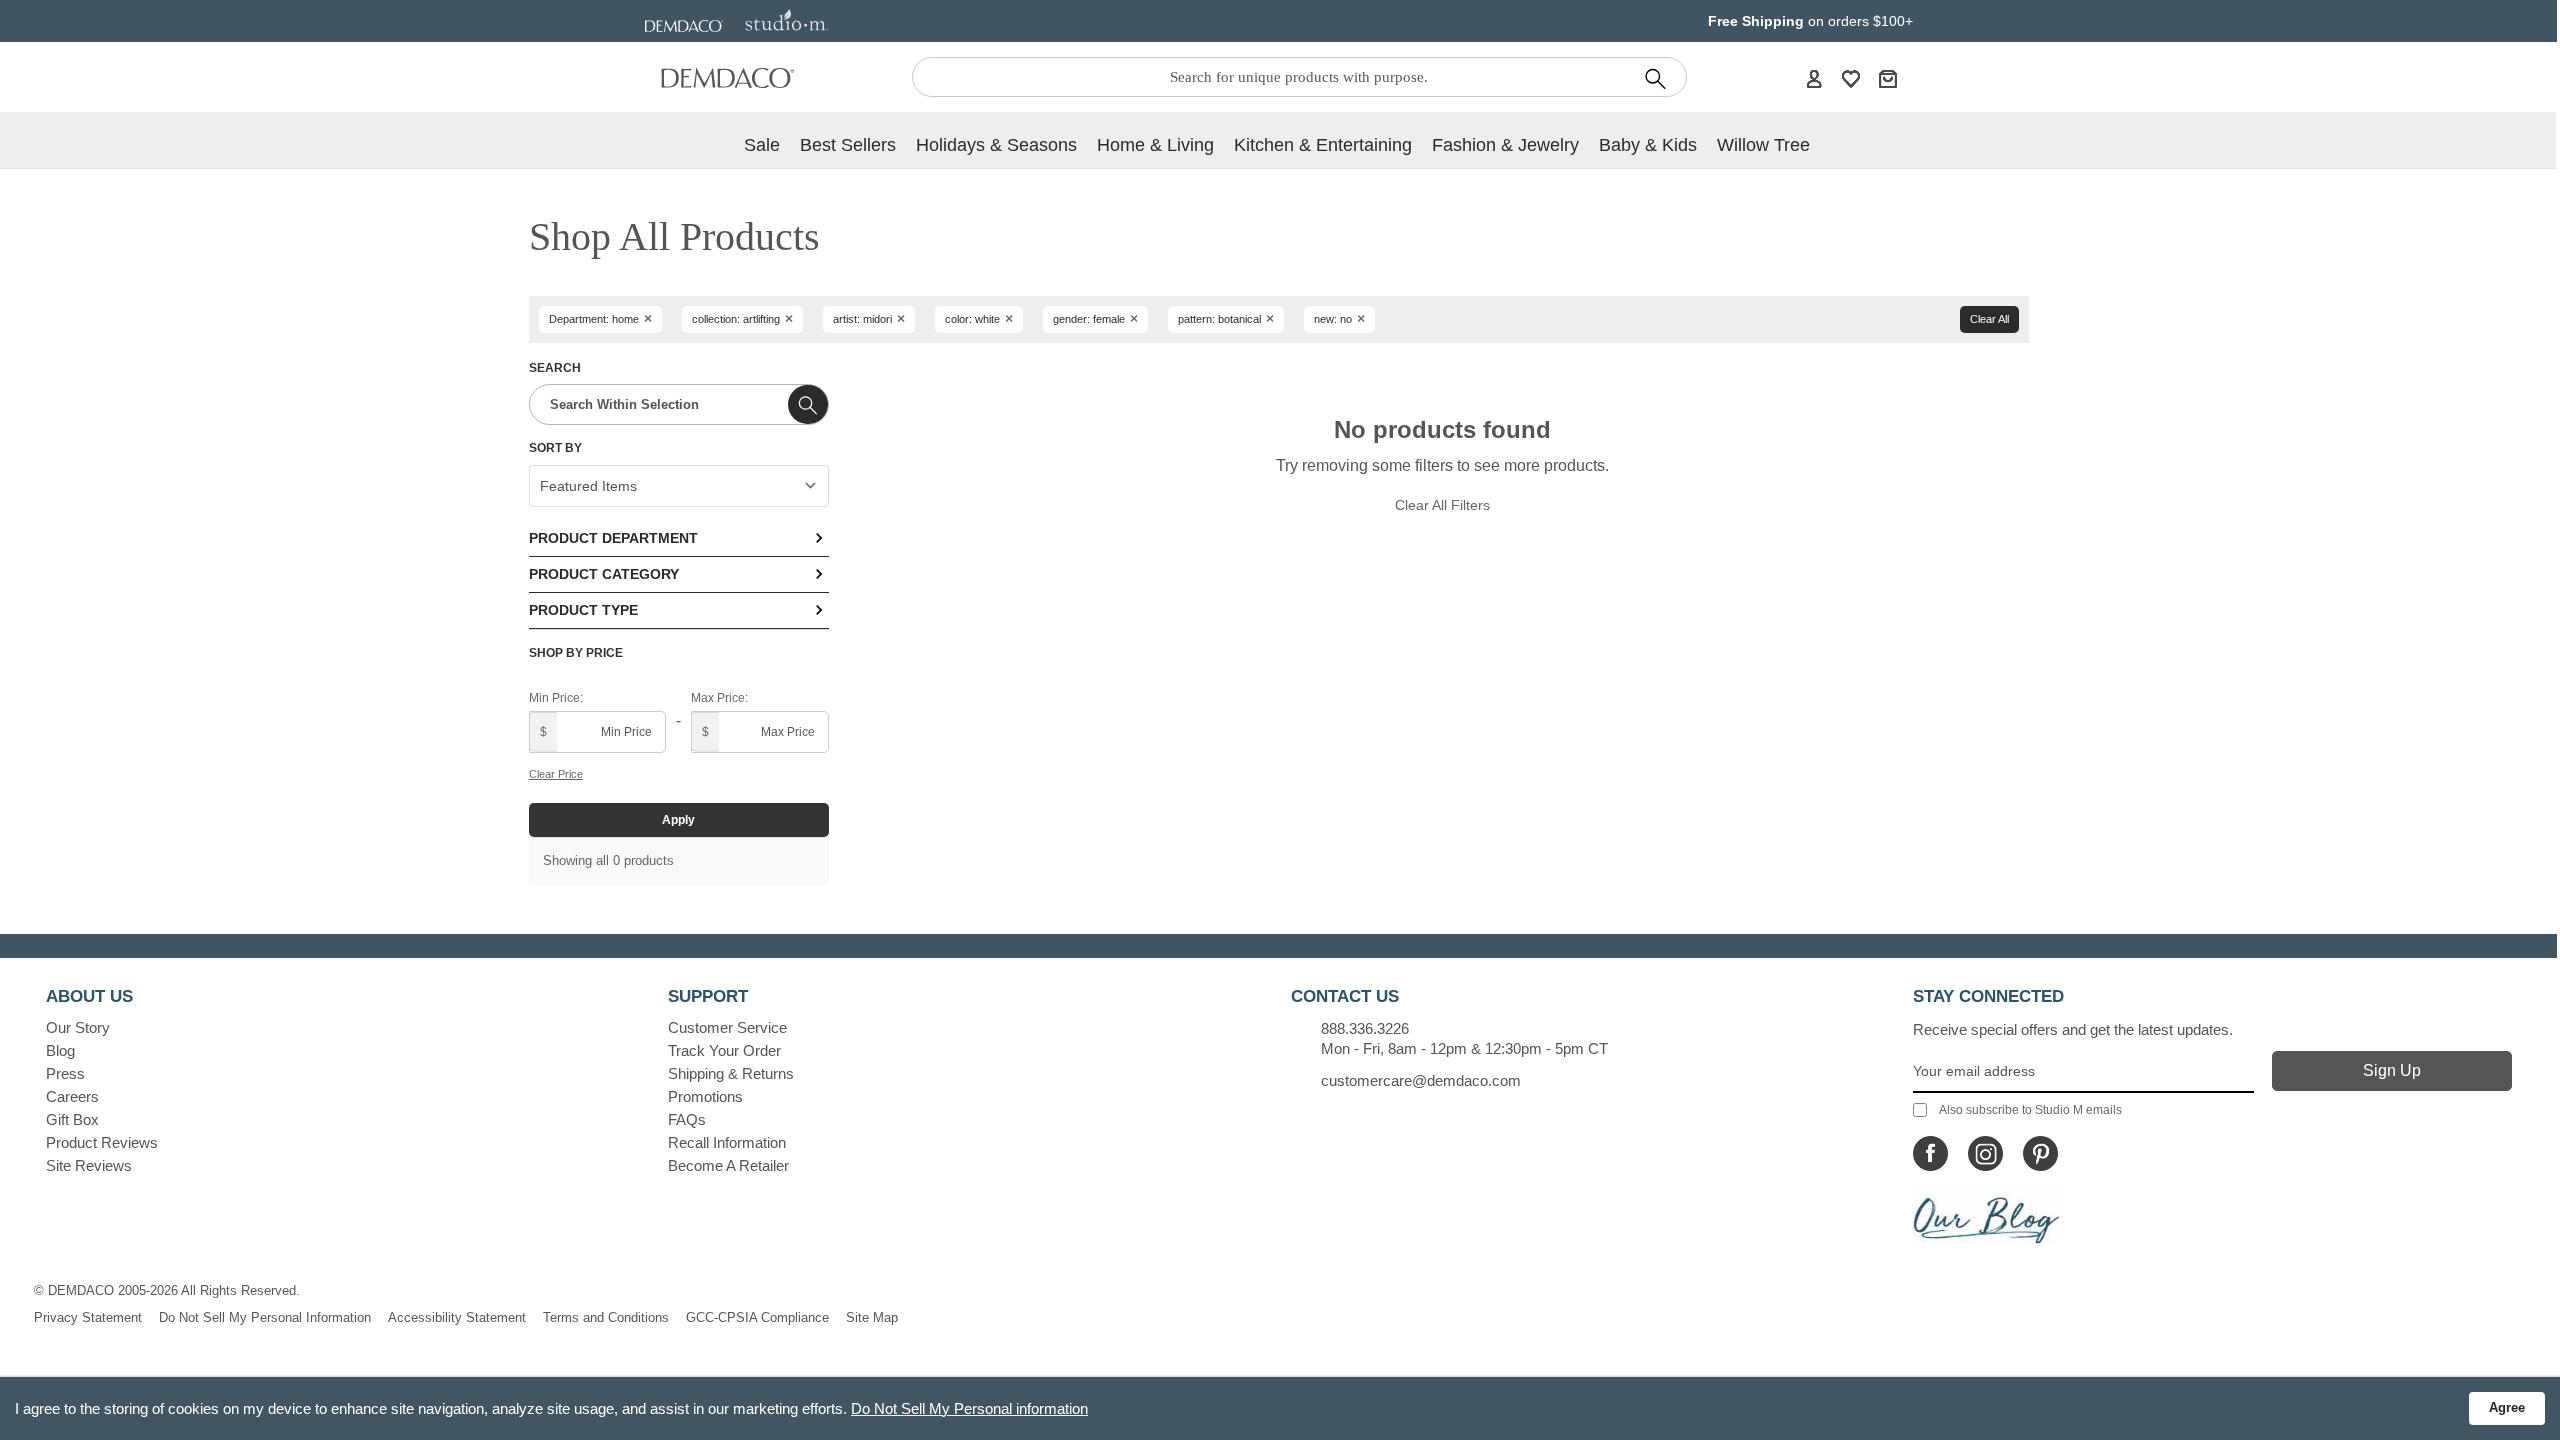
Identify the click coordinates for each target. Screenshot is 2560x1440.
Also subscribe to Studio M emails (2030, 1110)
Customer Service (727, 1027)
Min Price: (556, 698)
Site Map (872, 1317)
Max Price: (719, 698)
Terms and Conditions (606, 1317)
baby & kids (1648, 145)
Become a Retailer (728, 1165)
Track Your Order (724, 1050)
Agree (2507, 1407)
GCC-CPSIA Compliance (757, 1317)
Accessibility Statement (457, 1317)
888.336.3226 (1365, 1028)
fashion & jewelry (1505, 145)
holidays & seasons (996, 145)
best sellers (848, 145)
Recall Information (727, 1142)
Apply (678, 820)
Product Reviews (102, 1142)
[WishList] (1851, 78)
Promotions (705, 1096)
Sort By (555, 448)
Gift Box (72, 1119)
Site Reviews (89, 1165)
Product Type (583, 610)
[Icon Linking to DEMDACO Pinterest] (2040, 1153)
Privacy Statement (88, 1317)
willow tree (1763, 145)
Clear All (1989, 319)
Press (65, 1073)
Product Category (604, 574)
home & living (1155, 145)
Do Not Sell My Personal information (969, 1408)
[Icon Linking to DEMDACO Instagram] (1985, 1153)
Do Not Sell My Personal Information (265, 1317)
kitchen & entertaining (1323, 145)
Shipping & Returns (731, 1073)
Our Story (78, 1027)
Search (555, 368)
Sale (762, 145)
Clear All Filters (1442, 505)
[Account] (1814, 78)
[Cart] (1888, 78)
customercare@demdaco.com (1421, 1080)
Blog (60, 1050)
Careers (72, 1096)
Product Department (613, 538)
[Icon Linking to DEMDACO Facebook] (1930, 1153)
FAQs (687, 1119)
